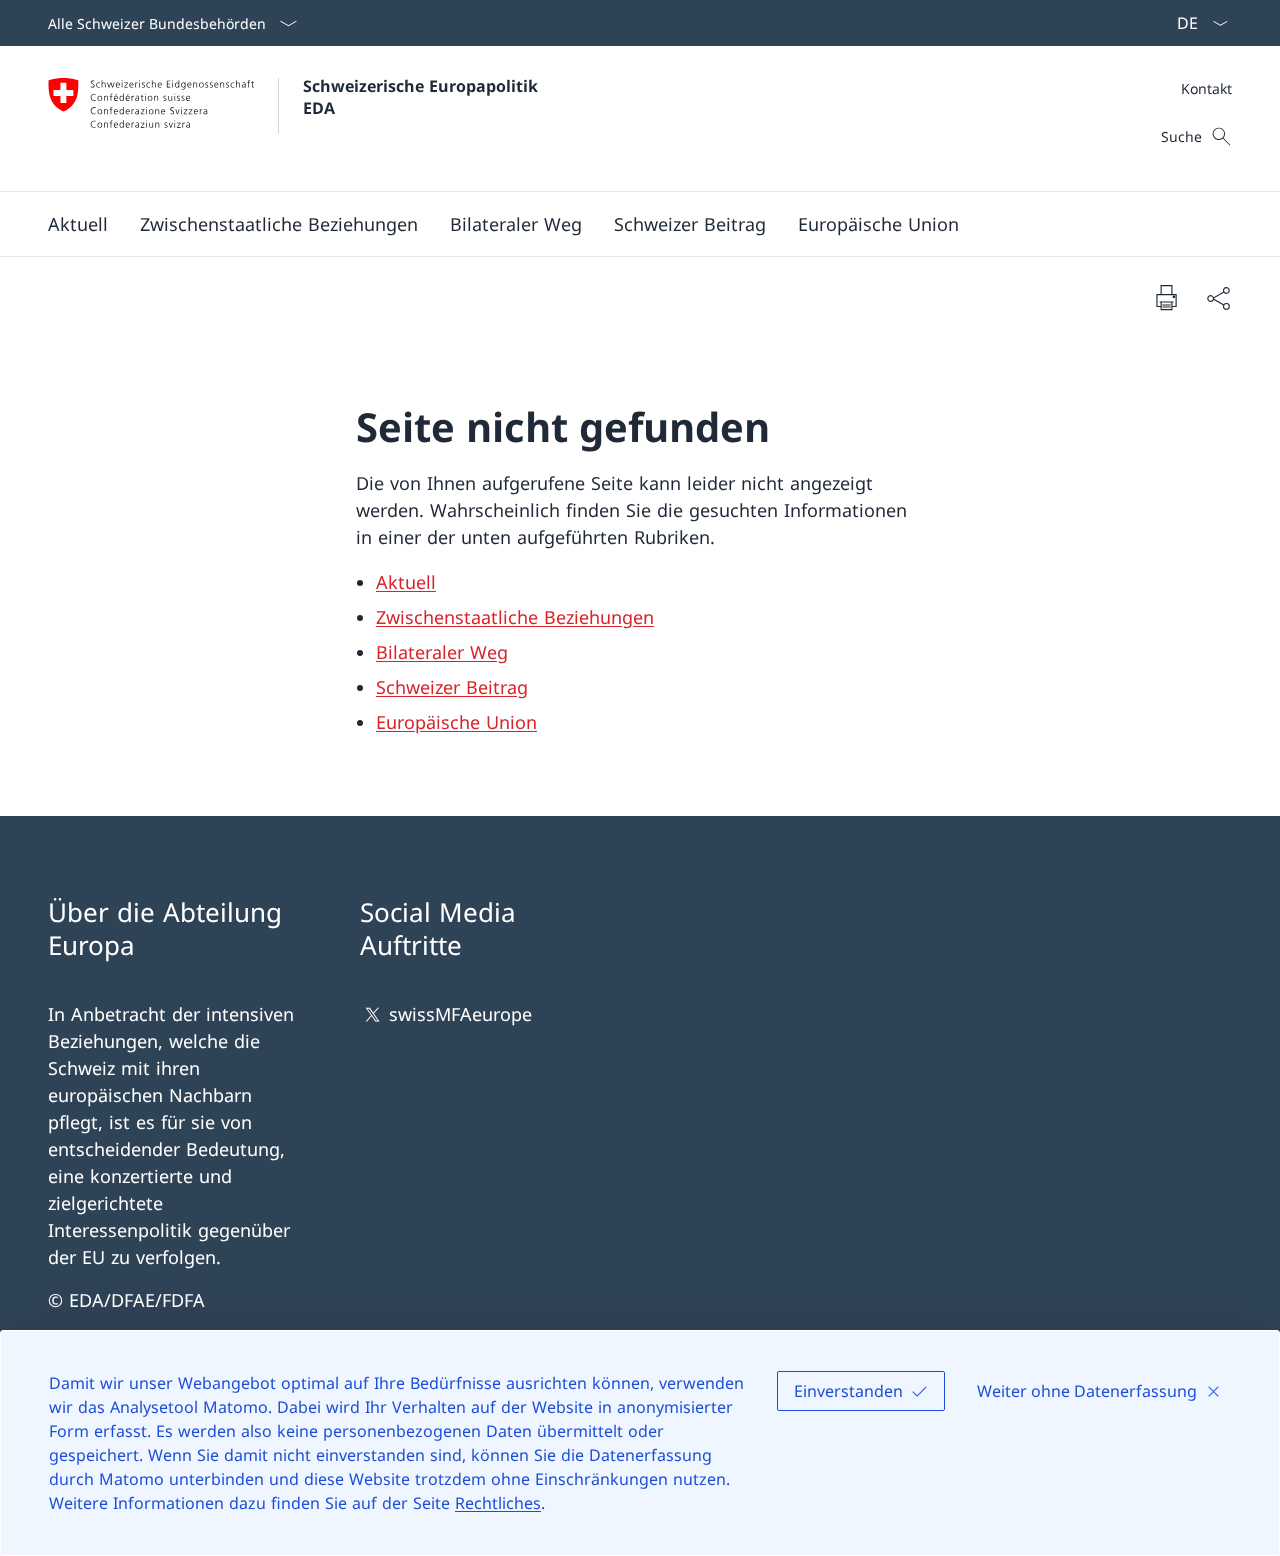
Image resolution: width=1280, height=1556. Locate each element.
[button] (78, 224)
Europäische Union (456, 722)
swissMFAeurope (460, 1014)
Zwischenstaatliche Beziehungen (515, 617)
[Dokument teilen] (1218, 297)
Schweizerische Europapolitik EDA (423, 97)
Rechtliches (498, 1503)
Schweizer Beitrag (452, 687)
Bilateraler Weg (442, 652)
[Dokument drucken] (1166, 297)
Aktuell (406, 582)
